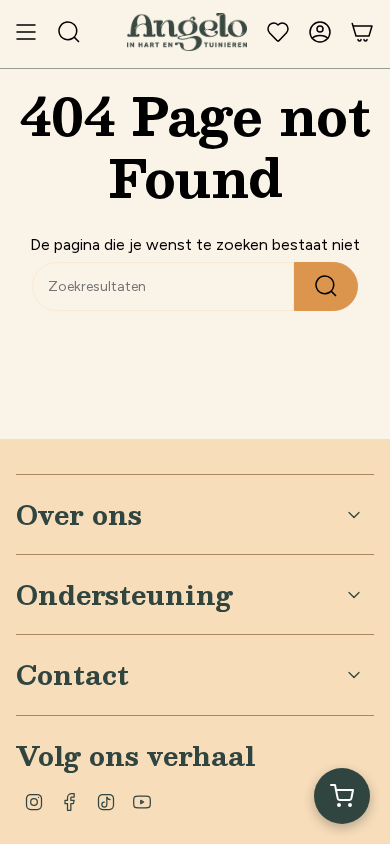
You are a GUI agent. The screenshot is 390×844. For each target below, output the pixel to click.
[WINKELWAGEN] (362, 32)
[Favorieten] (278, 32)
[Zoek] (326, 286)
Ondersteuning (124, 594)
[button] (342, 796)
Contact (72, 674)
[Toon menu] (26, 32)
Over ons (79, 514)
